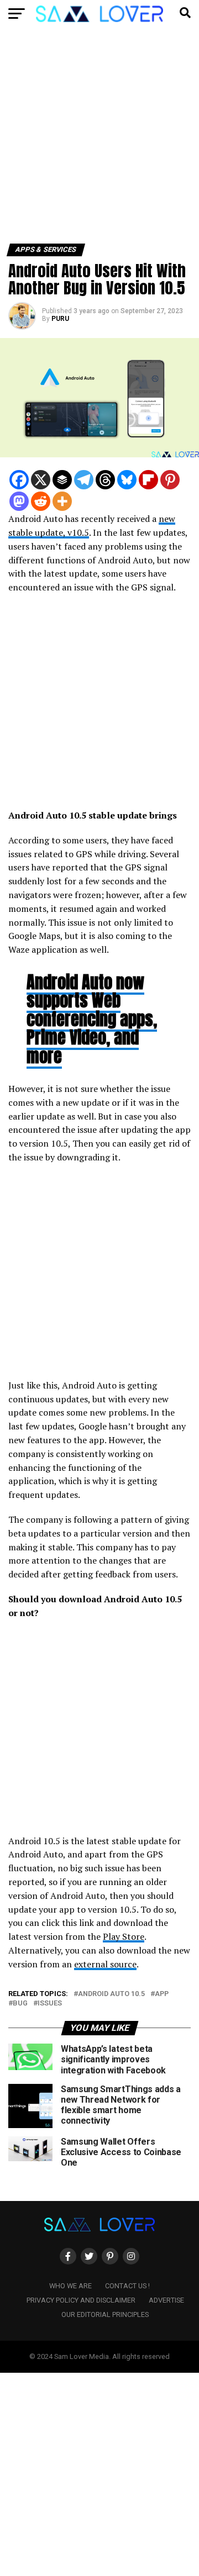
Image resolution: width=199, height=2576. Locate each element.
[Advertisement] (99, 140)
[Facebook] (19, 480)
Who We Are (70, 2286)
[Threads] (105, 480)
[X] (41, 480)
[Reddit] (41, 501)
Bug (20, 2004)
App (162, 1994)
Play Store (124, 1936)
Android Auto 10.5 (111, 1994)
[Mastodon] (19, 501)
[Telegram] (84, 480)
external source (105, 1964)
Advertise (166, 2300)
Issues (50, 2004)
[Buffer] (62, 480)
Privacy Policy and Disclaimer (81, 2300)
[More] (62, 501)
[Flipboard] (148, 480)
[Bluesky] (127, 480)
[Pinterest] (170, 480)
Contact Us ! (127, 2286)
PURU (60, 319)
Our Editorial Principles (105, 2314)
